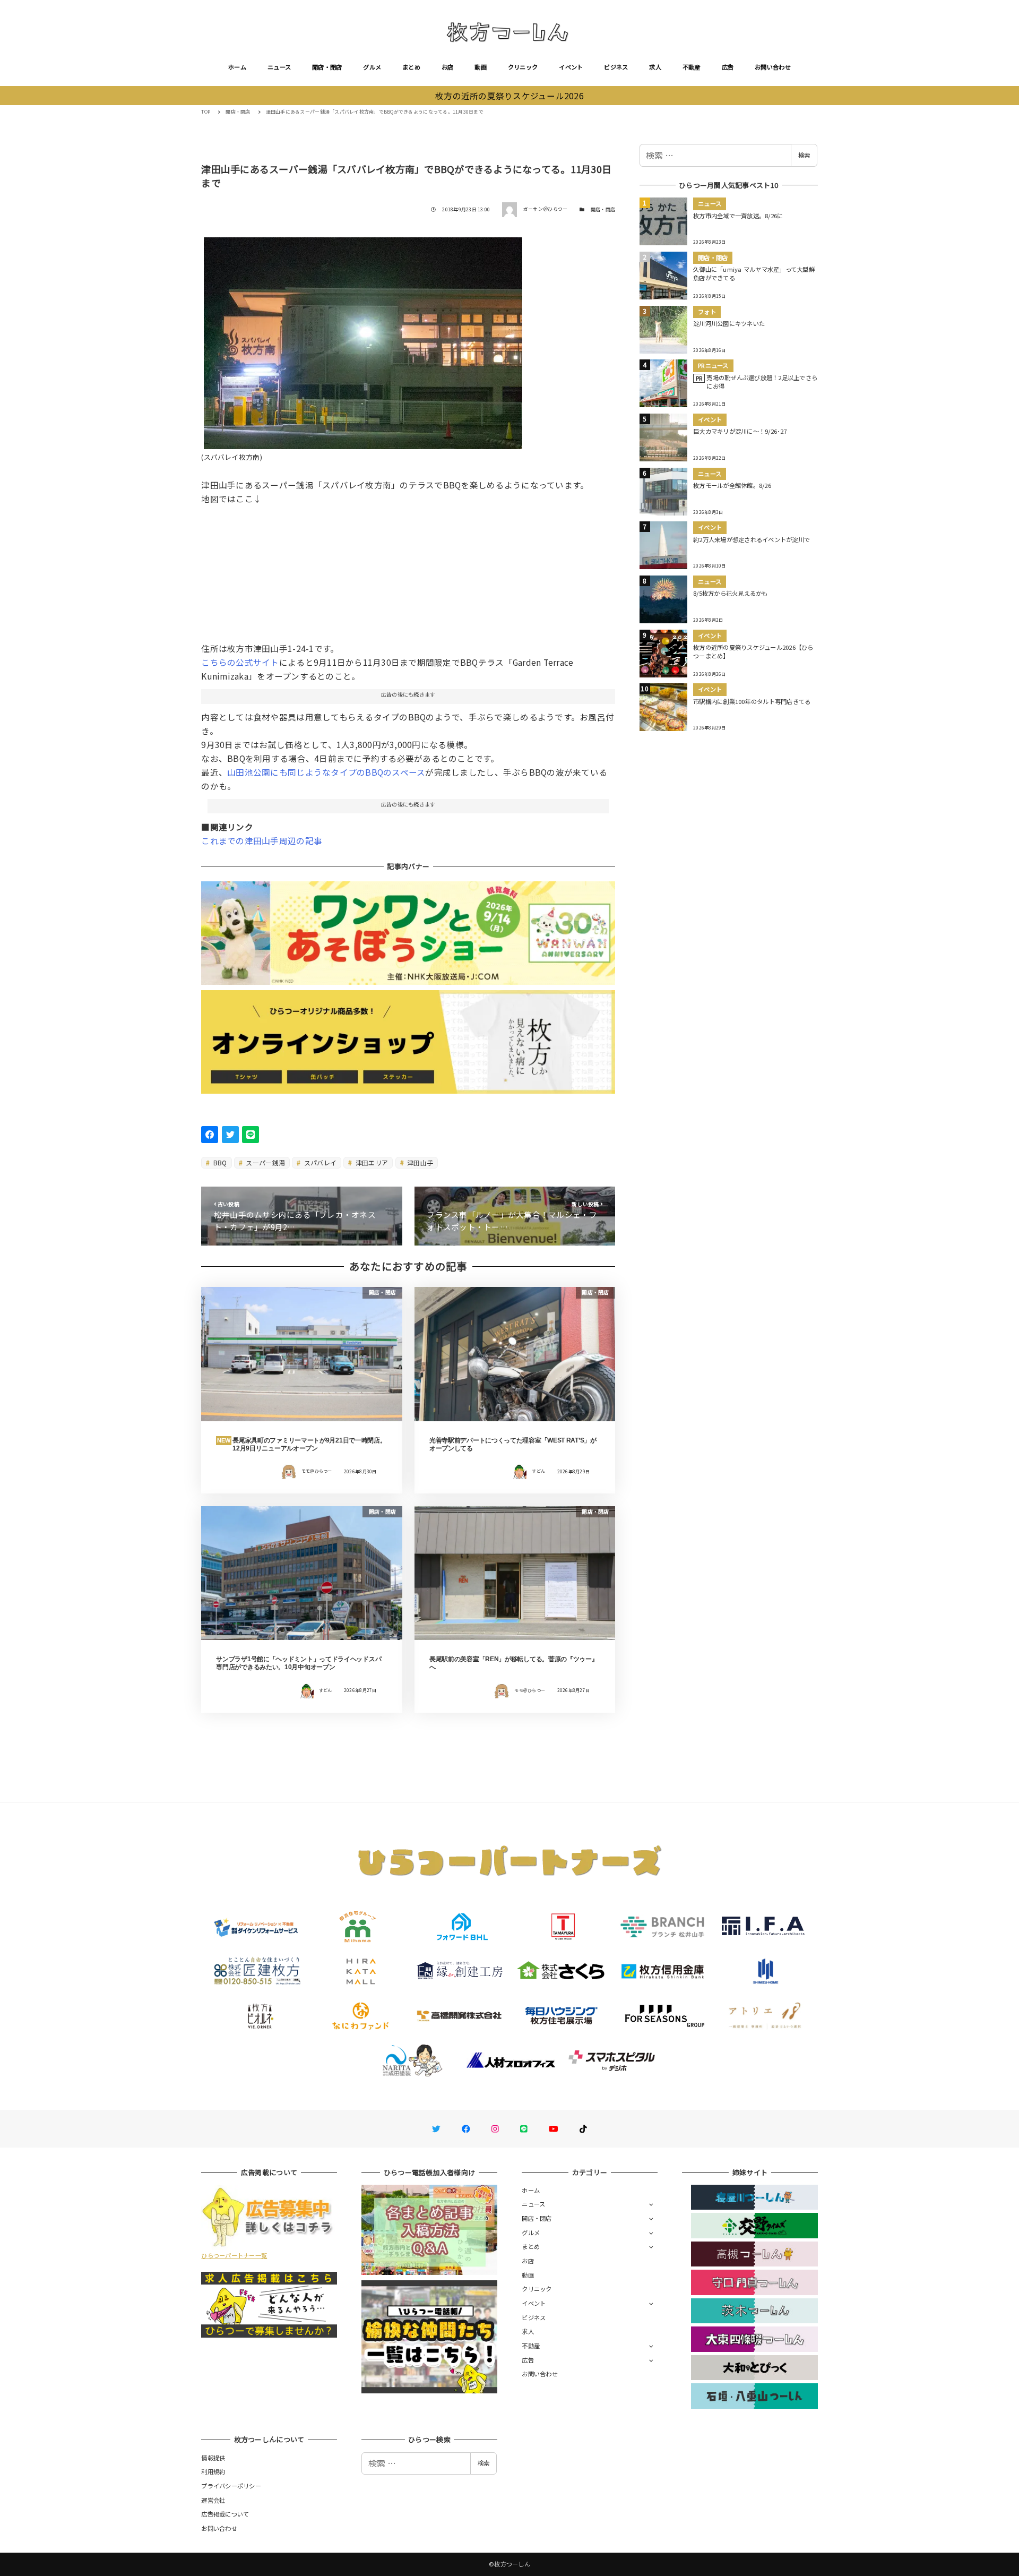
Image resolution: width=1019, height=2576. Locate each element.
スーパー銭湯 (265, 1162)
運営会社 (213, 2500)
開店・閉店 (327, 67)
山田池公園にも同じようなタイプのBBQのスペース (326, 772)
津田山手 (419, 1162)
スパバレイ (320, 1162)
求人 (655, 67)
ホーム (237, 67)
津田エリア (371, 1162)
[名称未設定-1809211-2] (363, 339)
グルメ (372, 67)
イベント (571, 67)
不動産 (692, 67)
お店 (448, 67)
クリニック (523, 67)
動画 (481, 67)
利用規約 (213, 2471)
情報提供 (213, 2458)
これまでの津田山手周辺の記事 (262, 840)
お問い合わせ (773, 67)
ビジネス (616, 67)
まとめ (411, 67)
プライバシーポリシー (231, 2486)
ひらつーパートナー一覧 (234, 2255)
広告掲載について (225, 2514)
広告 (728, 67)
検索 (804, 155)
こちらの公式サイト (240, 662)
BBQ (219, 1162)
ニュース (279, 67)
